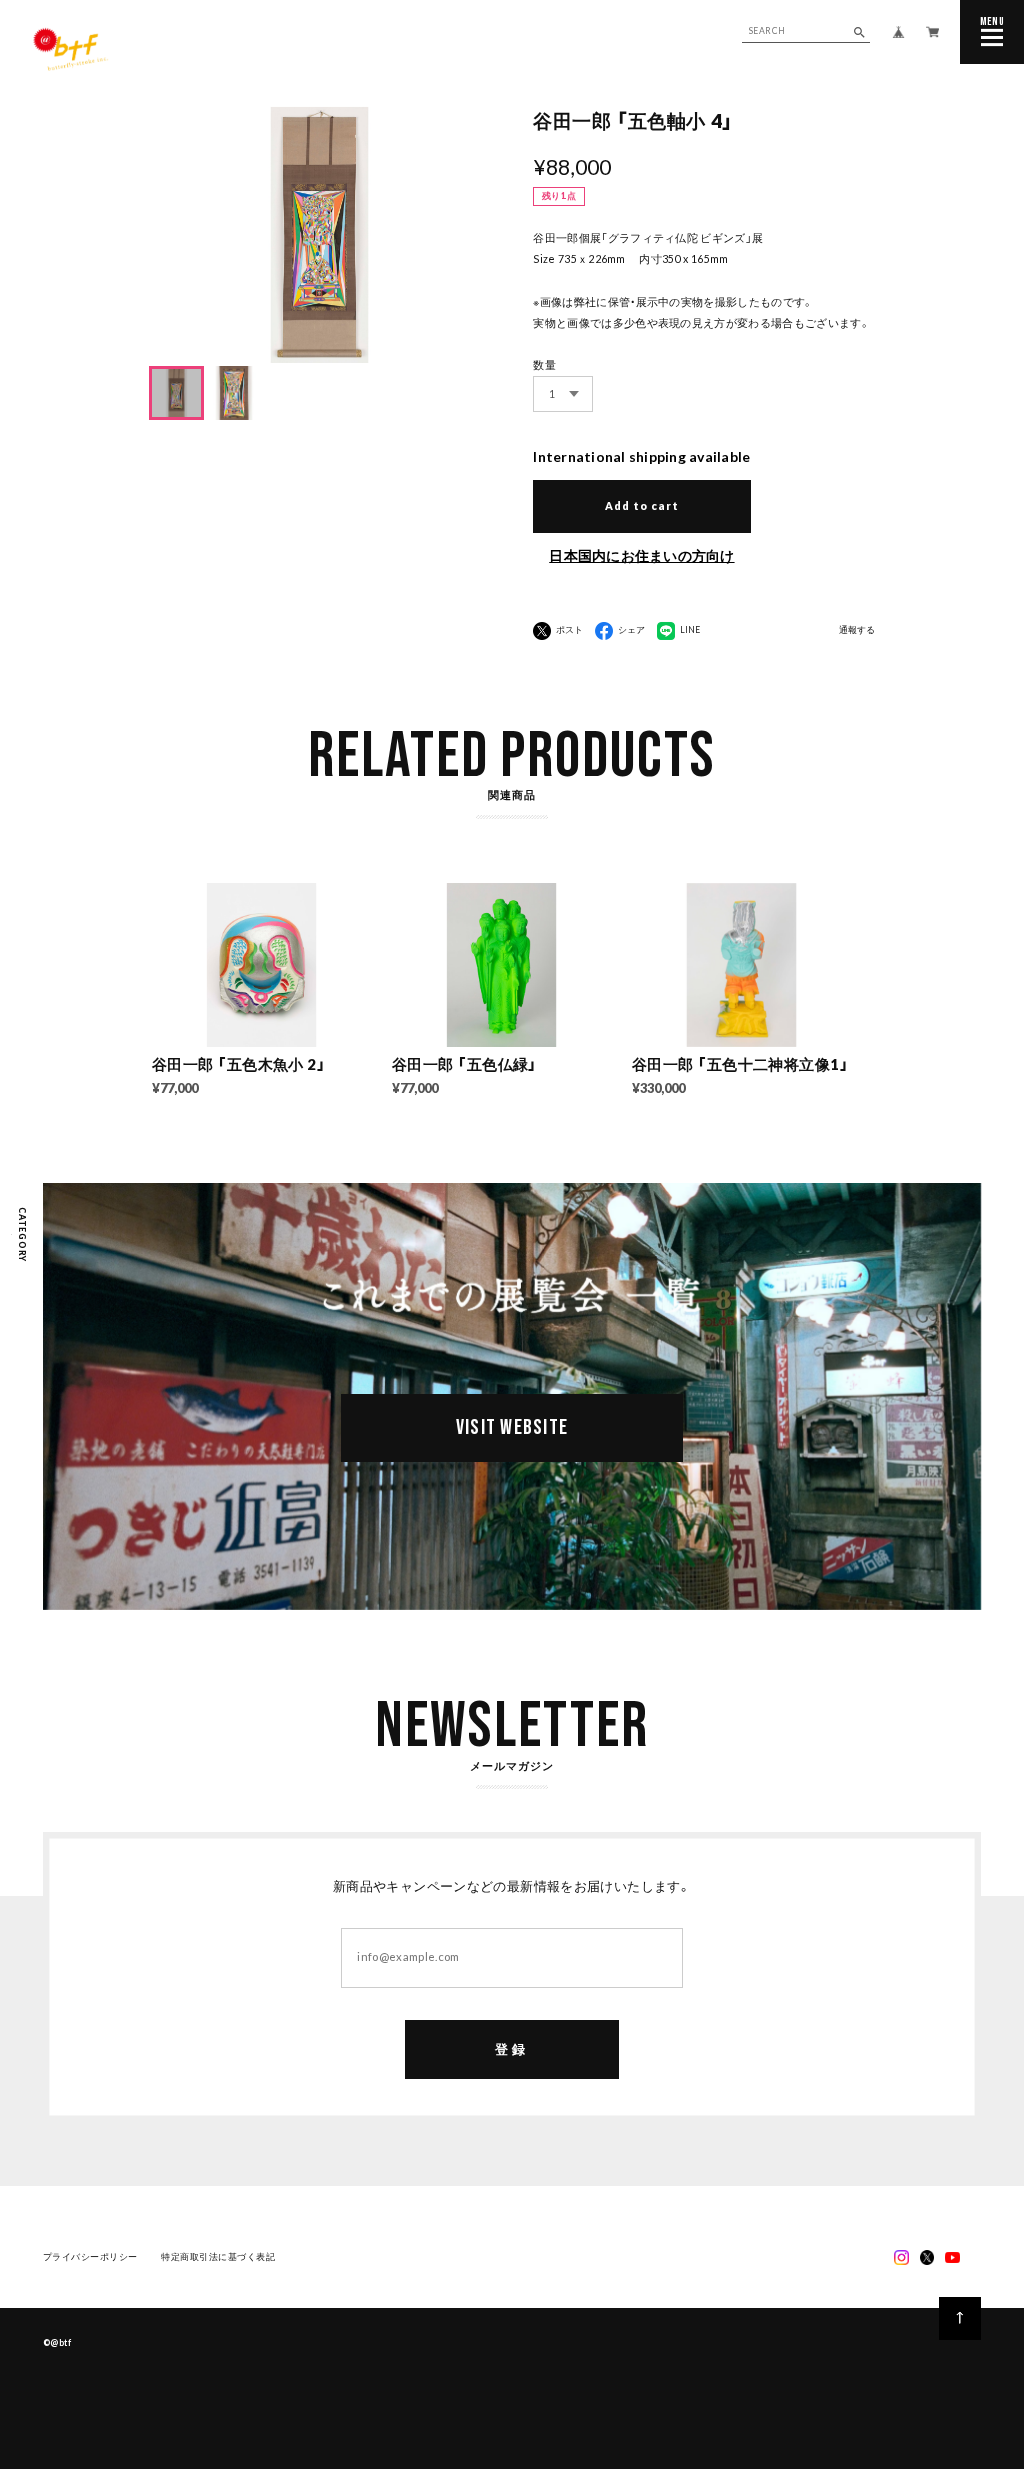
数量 (544, 364)
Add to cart (642, 505)
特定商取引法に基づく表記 (218, 2257)
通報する (857, 630)
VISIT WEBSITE (512, 1427)
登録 (512, 2049)
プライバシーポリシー (90, 2257)
